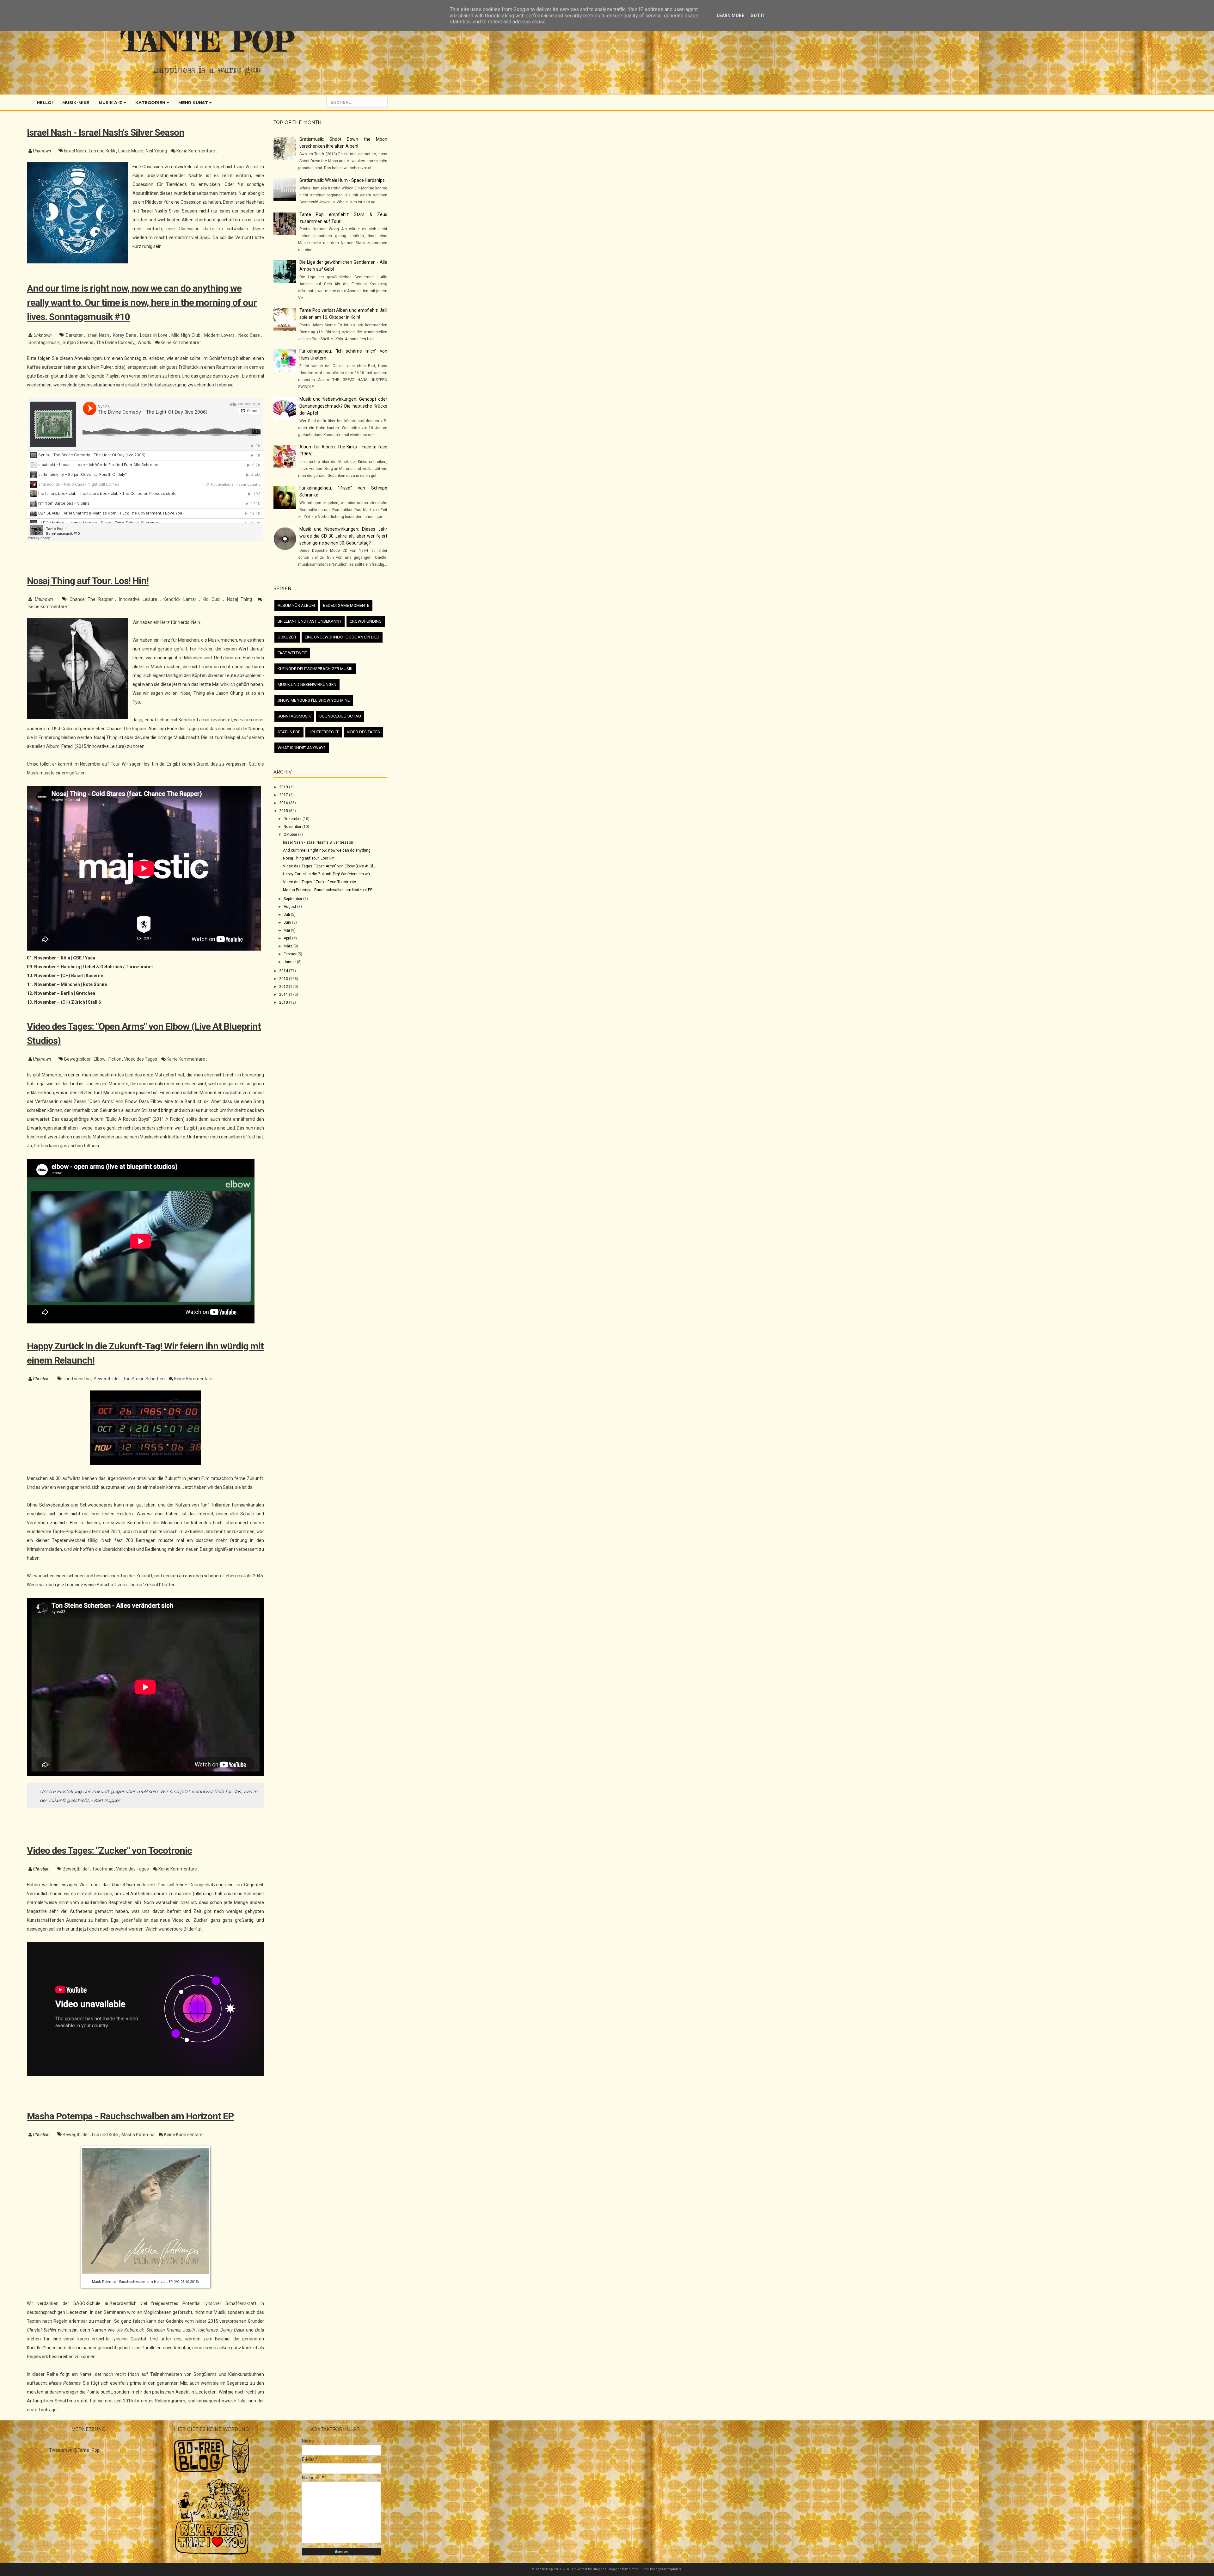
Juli (287, 915)
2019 (284, 787)
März (288, 946)
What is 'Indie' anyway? (302, 748)
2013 (284, 979)
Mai (287, 930)
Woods (145, 342)
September (293, 899)
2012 (284, 987)
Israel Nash (76, 151)
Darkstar (75, 335)
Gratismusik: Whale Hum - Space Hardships (342, 180)
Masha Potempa (138, 2135)
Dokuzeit (287, 637)
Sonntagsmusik (45, 342)
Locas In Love (155, 335)
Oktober (291, 835)
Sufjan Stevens (78, 342)
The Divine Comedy (116, 342)
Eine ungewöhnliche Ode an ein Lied (342, 637)
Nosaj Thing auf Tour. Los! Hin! (88, 581)
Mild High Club (187, 335)
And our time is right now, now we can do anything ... (329, 850)
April (288, 938)
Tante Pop (207, 41)
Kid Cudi (213, 599)
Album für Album (296, 605)
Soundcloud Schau (340, 716)
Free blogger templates (662, 2569)
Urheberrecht (324, 732)
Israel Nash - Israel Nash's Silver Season (106, 132)
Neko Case (250, 335)
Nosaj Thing (241, 599)
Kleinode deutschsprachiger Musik (315, 669)
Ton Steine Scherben (144, 1379)
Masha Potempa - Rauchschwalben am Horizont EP (130, 2116)
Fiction (115, 1059)
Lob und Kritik (103, 151)
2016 (284, 803)
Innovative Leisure (139, 599)
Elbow (100, 1059)
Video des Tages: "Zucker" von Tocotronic (109, 1850)
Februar (291, 954)
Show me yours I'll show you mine (314, 700)
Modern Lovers (220, 335)
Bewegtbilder (78, 1059)
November (293, 827)
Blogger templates (624, 2569)
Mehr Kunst (194, 102)
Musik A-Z (111, 102)
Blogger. (600, 2569)
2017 (284, 795)
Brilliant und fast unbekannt (310, 621)
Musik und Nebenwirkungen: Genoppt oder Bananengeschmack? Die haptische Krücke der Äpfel (343, 406)
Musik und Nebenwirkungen (307, 684)
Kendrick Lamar (181, 599)
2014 (284, 971)
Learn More (730, 15)
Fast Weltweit (292, 653)
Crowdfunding (366, 621)
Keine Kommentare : (197, 151)
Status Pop (289, 732)
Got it (758, 15)
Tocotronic (103, 1869)
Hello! (45, 102)
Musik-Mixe (76, 102)
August (290, 907)
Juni (288, 922)
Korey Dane (125, 335)
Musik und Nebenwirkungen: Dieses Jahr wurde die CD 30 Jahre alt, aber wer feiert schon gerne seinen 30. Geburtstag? (343, 536)
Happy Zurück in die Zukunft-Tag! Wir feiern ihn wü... (328, 874)
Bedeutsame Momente (346, 605)
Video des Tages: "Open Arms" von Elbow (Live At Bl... (329, 866)
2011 (284, 995)
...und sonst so (77, 1379)
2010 (284, 1002)
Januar (290, 962)
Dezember (293, 819)
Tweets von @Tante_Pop (74, 2450)
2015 (284, 811)
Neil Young (157, 151)
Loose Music (131, 151)
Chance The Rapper (92, 599)
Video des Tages (141, 1059)
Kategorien (151, 102)
